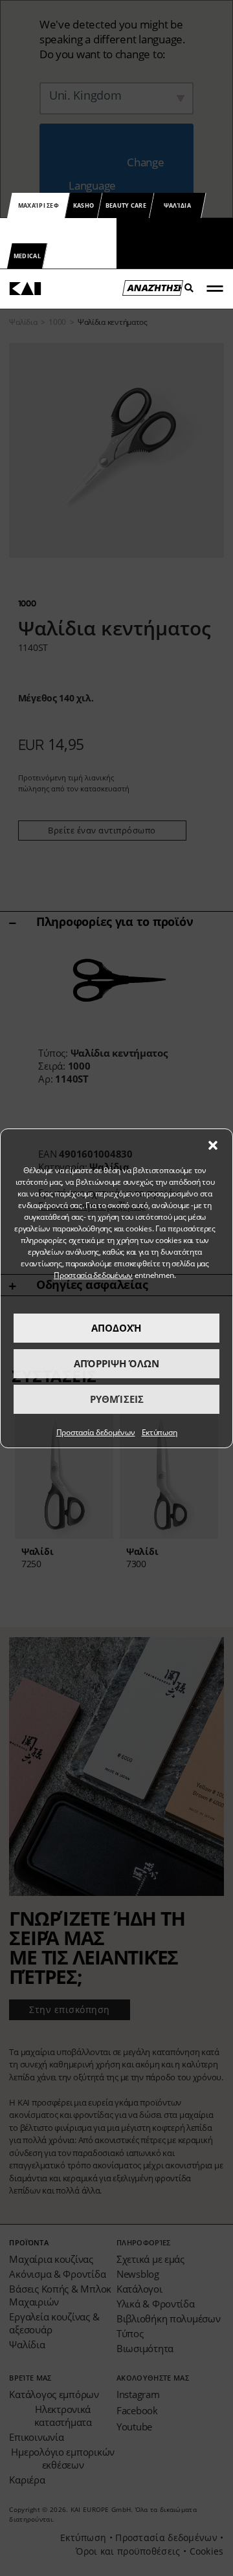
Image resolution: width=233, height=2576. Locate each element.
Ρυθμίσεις (117, 1399)
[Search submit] (186, 292)
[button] (213, 1145)
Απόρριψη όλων (116, 1363)
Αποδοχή (116, 1328)
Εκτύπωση (160, 1432)
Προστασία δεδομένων (93, 1275)
